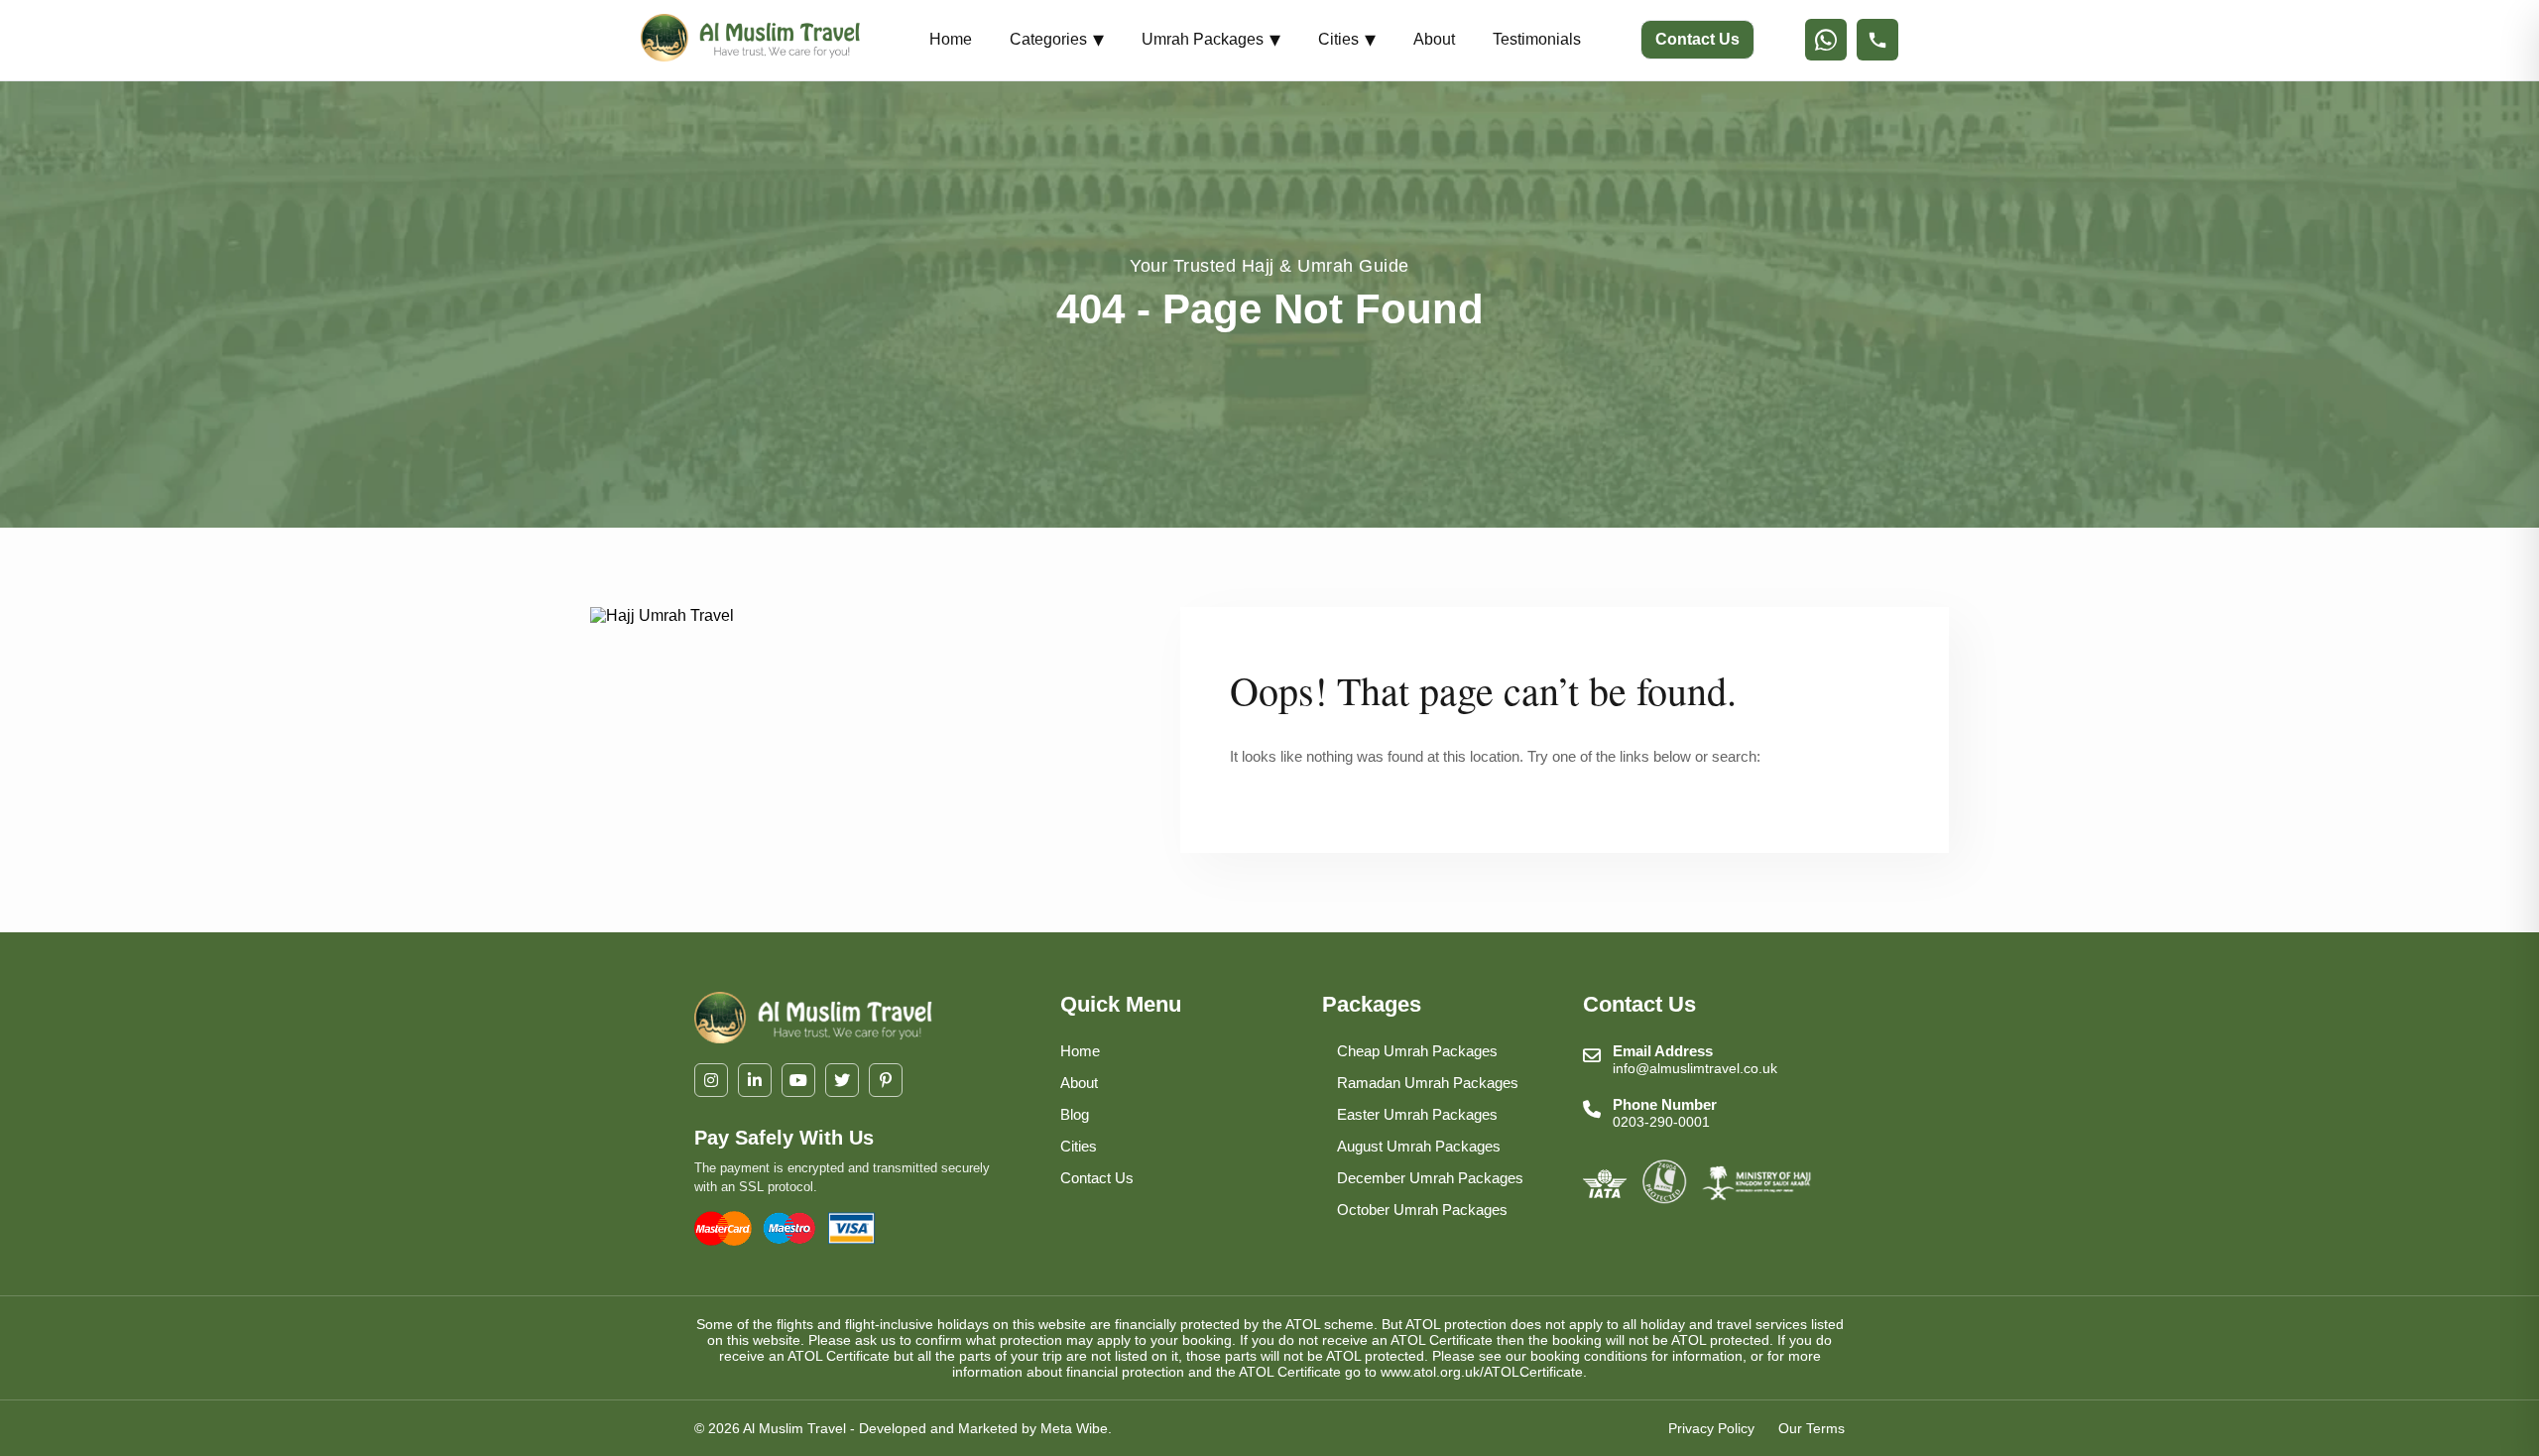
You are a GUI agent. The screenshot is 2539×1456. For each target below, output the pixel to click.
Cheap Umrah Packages (1417, 1051)
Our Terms (1812, 1428)
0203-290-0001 (1661, 1122)
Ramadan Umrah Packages (1428, 1083)
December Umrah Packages (1430, 1178)
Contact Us (1697, 39)
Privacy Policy (1711, 1428)
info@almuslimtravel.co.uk (1695, 1068)
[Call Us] (1877, 40)
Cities (1347, 39)
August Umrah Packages (1419, 1146)
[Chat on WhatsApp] (1826, 40)
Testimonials (1537, 39)
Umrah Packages (1211, 39)
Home (951, 39)
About (1434, 39)
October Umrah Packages (1422, 1210)
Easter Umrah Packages (1417, 1114)
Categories (1057, 39)
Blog (1075, 1114)
